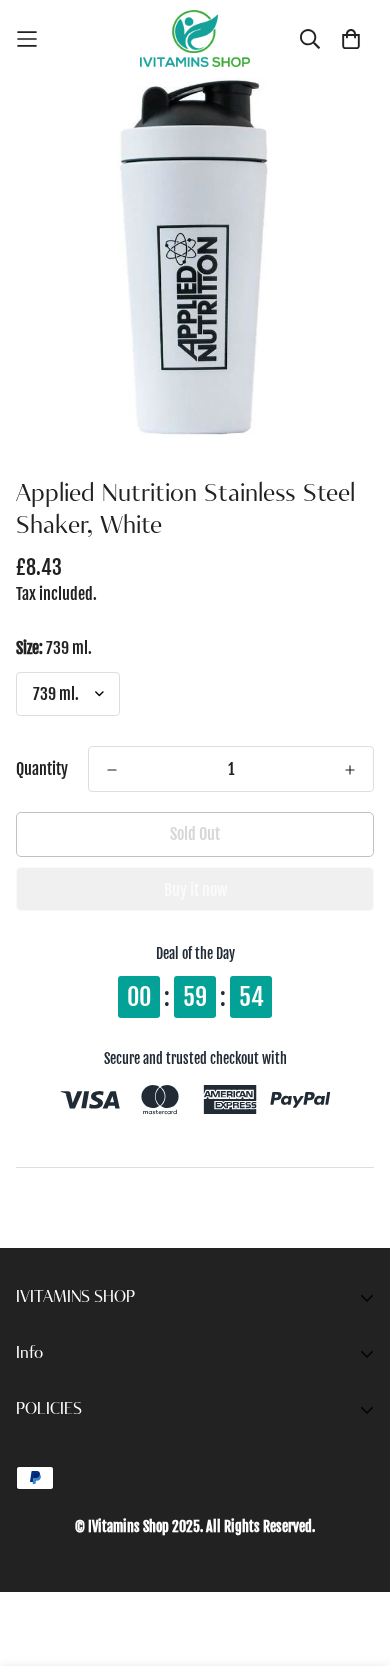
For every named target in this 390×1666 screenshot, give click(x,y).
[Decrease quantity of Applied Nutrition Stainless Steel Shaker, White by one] (112, 770)
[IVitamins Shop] (195, 38)
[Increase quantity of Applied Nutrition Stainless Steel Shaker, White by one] (350, 770)
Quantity (42, 769)
